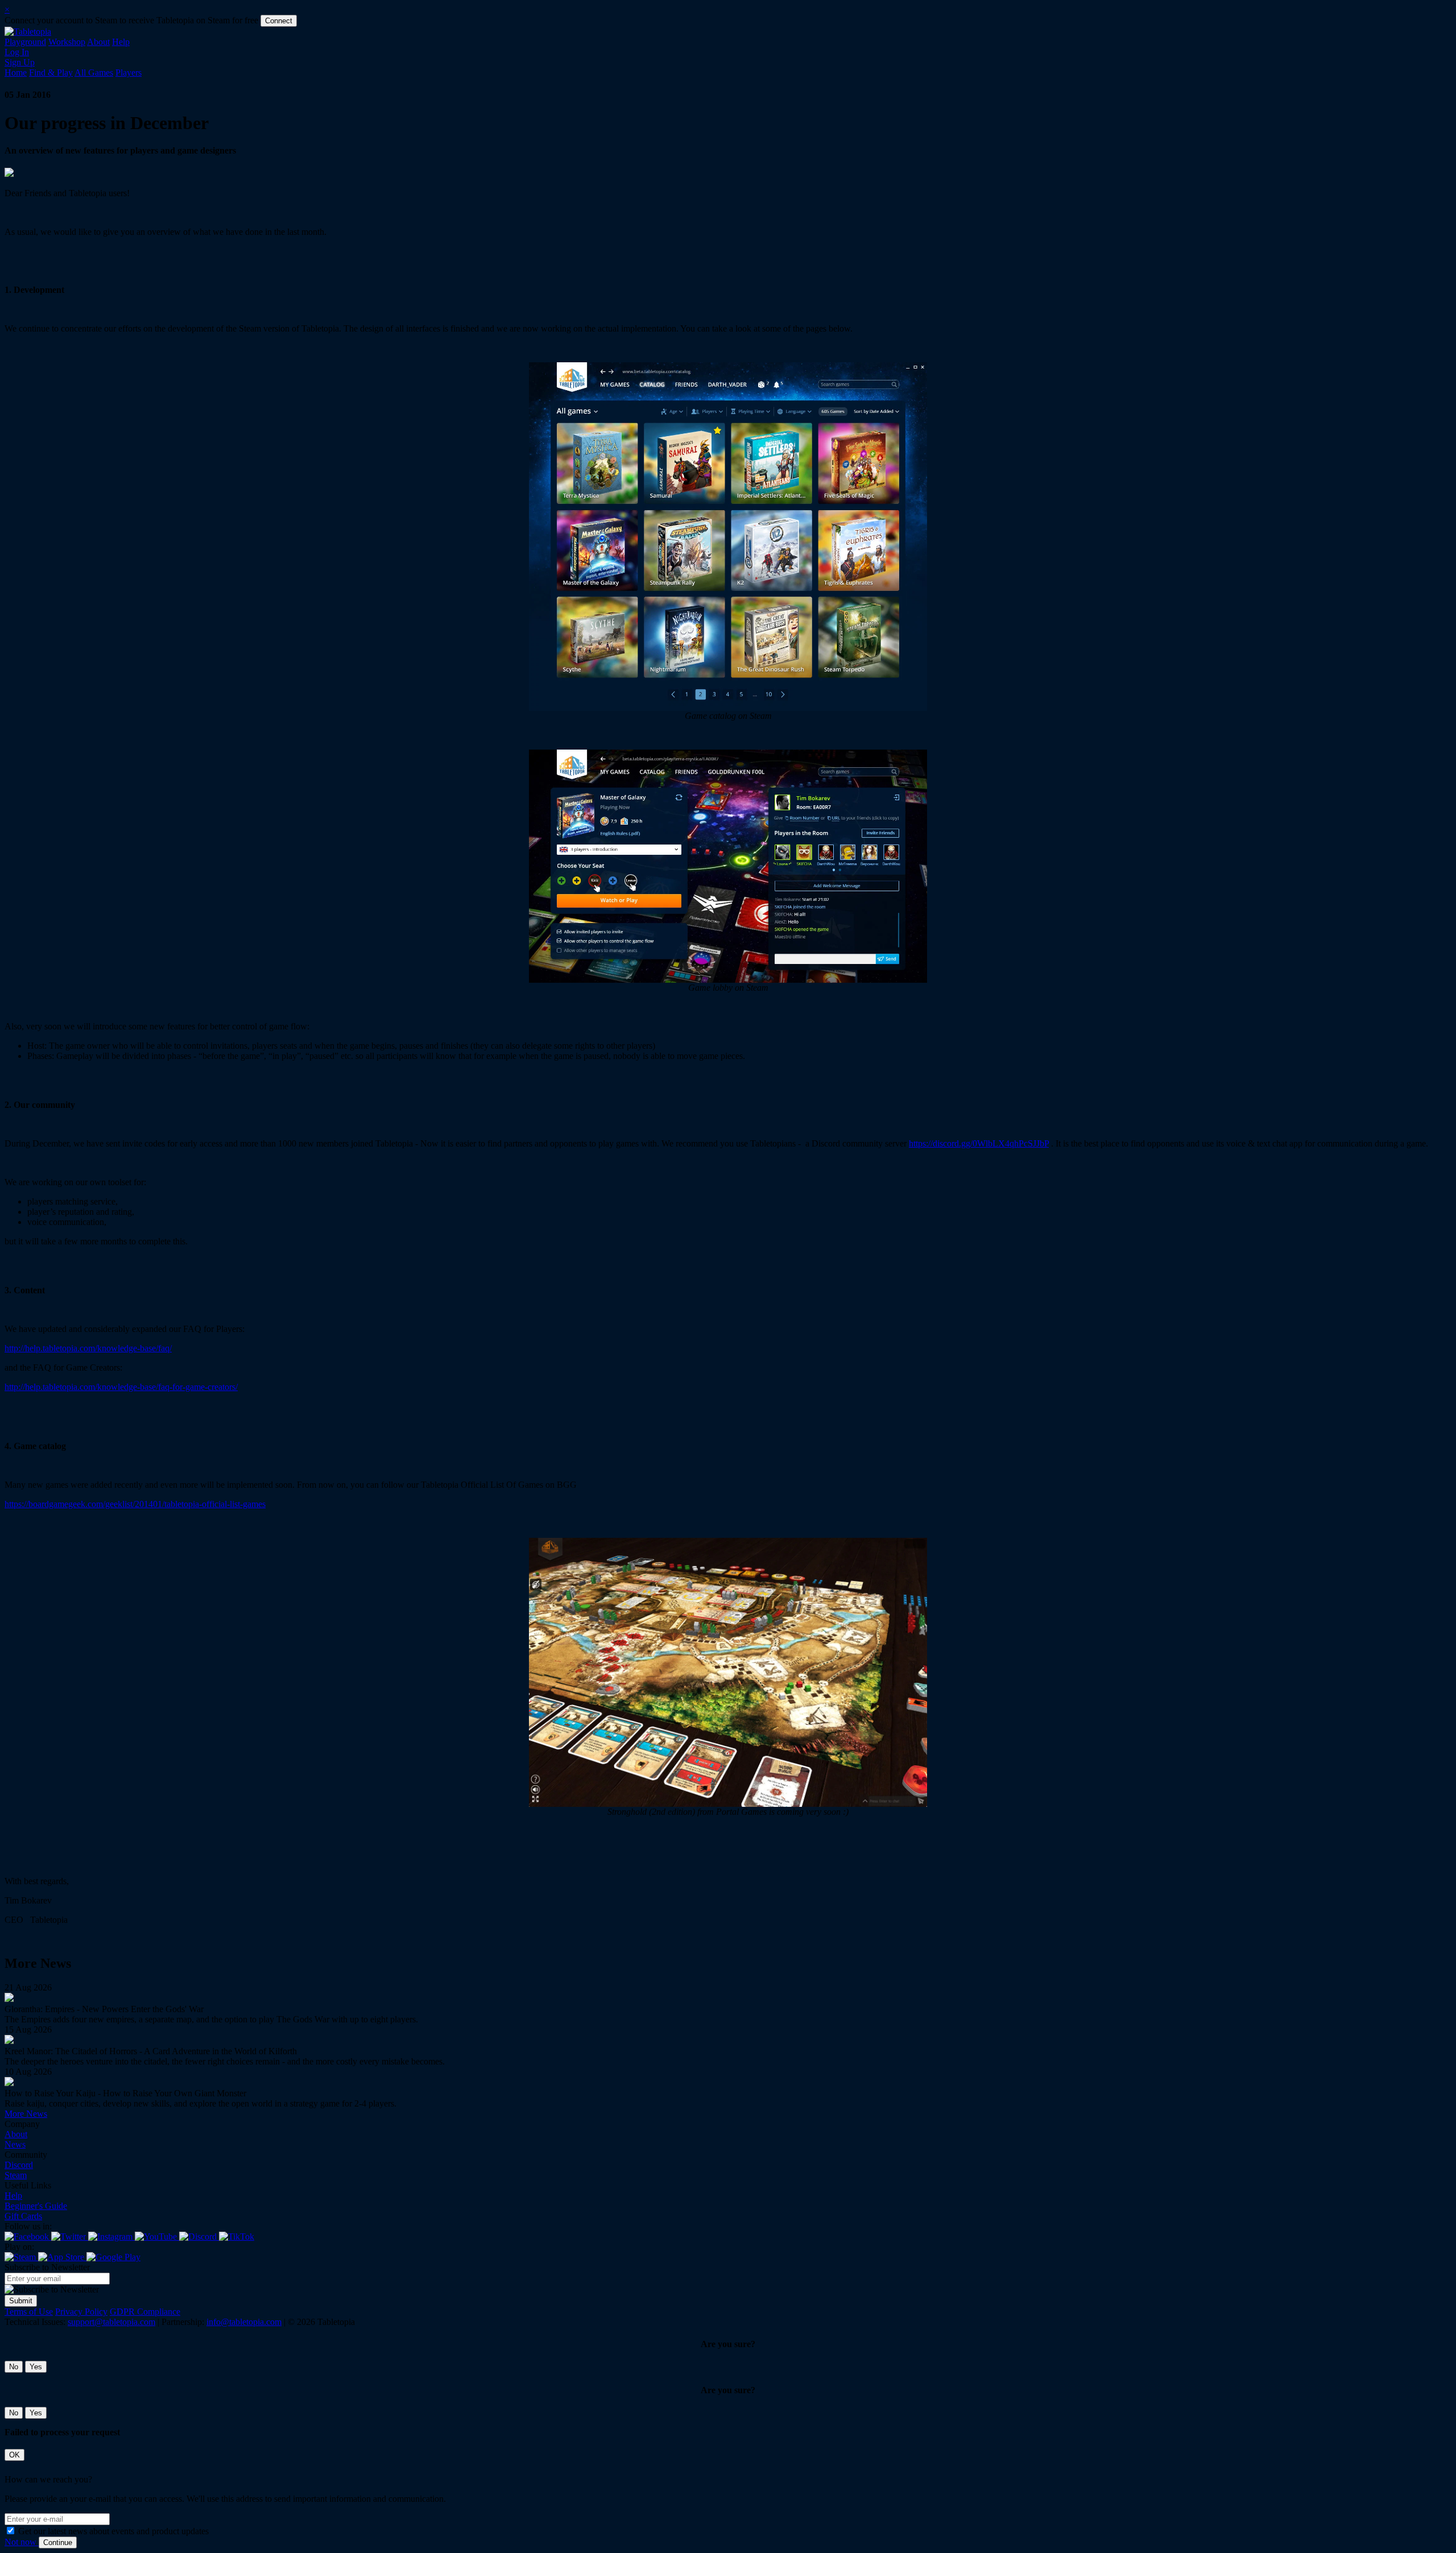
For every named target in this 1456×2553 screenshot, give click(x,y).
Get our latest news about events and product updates (113, 2531)
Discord (19, 2165)
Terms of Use (29, 2312)
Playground (25, 42)
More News (26, 2114)
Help (121, 42)
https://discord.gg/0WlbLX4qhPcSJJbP (979, 1143)
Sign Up (20, 62)
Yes (36, 2367)
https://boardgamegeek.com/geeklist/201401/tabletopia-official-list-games (135, 1504)
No (14, 2367)
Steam (16, 2175)
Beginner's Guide (36, 2206)
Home (16, 73)
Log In (17, 52)
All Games (94, 73)
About (98, 42)
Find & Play (51, 73)
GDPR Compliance (145, 2312)
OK (15, 2455)
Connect (279, 21)
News (15, 2144)
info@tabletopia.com (244, 2322)
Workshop (67, 42)
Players (129, 73)
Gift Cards (23, 2216)
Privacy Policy (81, 2312)
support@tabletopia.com (111, 2322)
